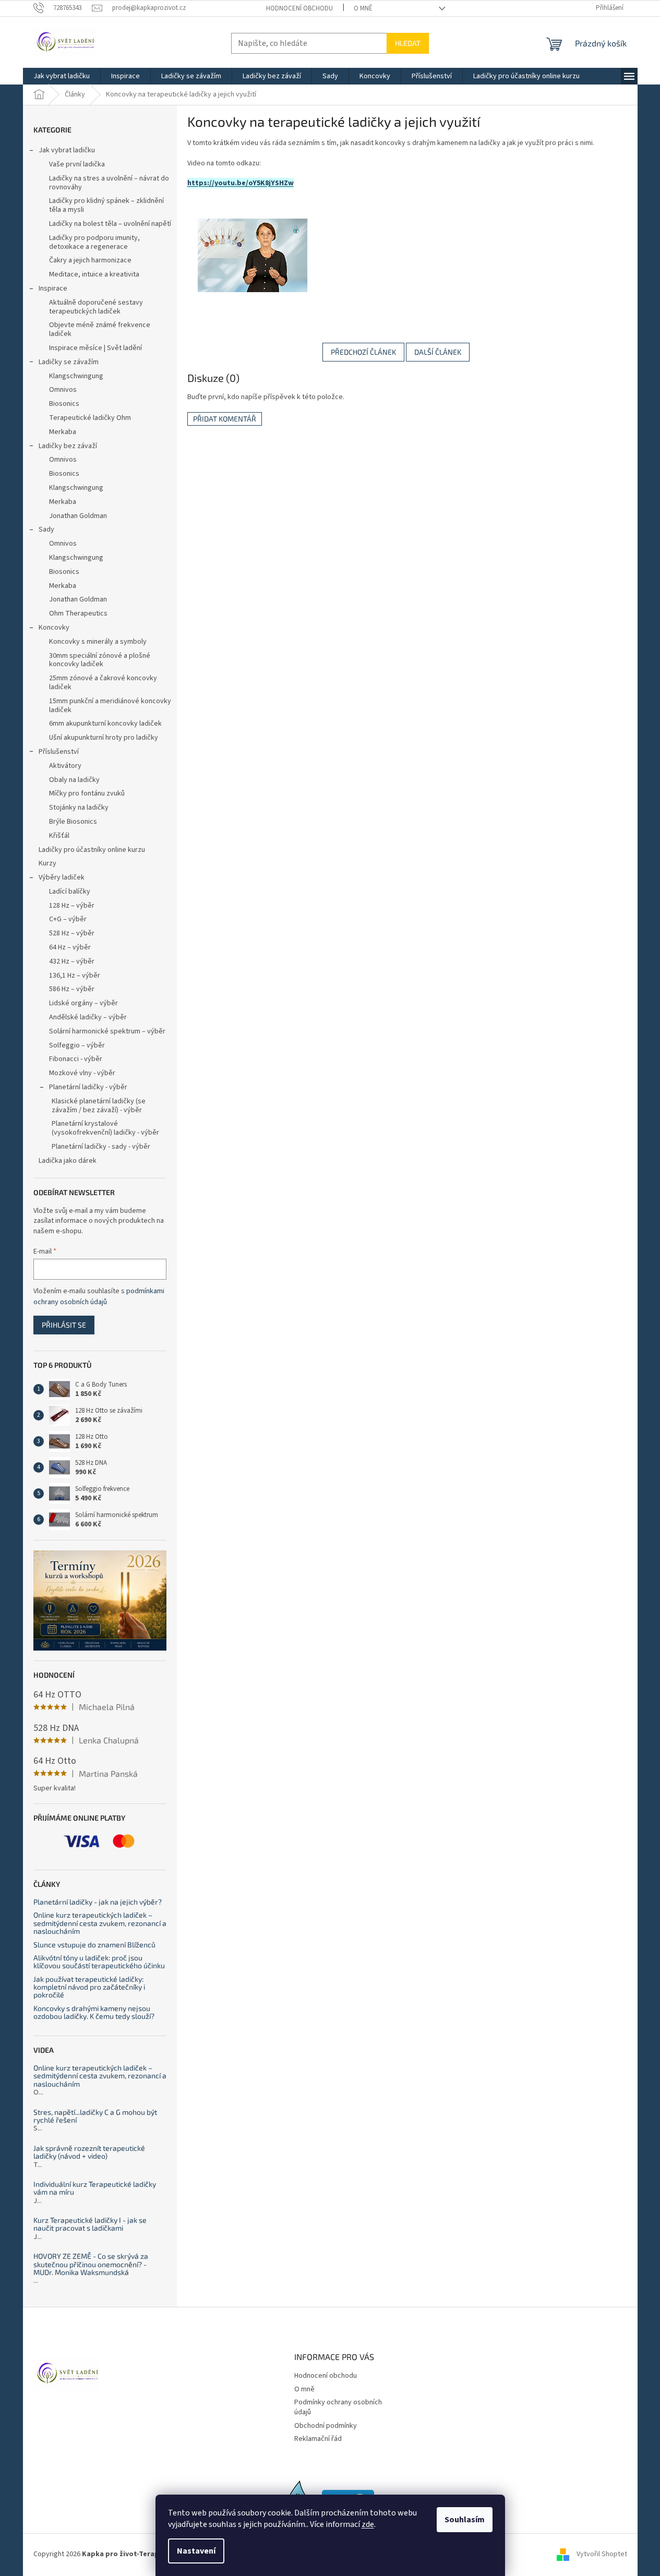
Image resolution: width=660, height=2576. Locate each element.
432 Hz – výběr (72, 961)
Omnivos (63, 390)
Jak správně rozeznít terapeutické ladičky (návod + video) (89, 2152)
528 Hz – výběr (72, 933)
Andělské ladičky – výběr (88, 1017)
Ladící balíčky (70, 892)
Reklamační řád (318, 2439)
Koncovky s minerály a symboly (98, 642)
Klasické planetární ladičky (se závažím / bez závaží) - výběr (99, 1106)
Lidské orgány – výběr (83, 1003)
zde (368, 2524)
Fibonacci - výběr (76, 1059)
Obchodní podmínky (326, 2426)
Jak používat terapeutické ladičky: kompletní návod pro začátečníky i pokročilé (89, 1987)
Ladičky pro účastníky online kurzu (92, 850)
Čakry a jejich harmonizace (90, 260)
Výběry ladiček (62, 877)
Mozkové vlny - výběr (82, 1073)
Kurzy (47, 863)
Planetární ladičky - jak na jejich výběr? (98, 1902)
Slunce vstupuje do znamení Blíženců (94, 1945)
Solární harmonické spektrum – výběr (107, 1031)
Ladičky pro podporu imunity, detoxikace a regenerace (94, 242)
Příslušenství (59, 752)
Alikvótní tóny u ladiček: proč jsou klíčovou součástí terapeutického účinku (99, 1962)
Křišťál (59, 836)
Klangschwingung (76, 376)
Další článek (438, 352)
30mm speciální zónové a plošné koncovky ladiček (100, 660)
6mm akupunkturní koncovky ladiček (105, 724)
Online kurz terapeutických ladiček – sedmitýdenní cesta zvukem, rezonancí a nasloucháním (100, 1923)
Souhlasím (465, 2520)
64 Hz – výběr (70, 947)
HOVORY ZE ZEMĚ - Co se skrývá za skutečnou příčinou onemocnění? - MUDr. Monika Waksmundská (91, 2264)
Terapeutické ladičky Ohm (90, 418)
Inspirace (53, 288)
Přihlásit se (64, 1325)
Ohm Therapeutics (78, 613)
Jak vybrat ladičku (67, 150)
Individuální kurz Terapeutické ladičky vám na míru (95, 2188)
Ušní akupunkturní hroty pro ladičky (104, 738)
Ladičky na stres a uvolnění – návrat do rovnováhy (109, 183)
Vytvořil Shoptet (602, 2555)
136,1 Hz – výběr (75, 976)
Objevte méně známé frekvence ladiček (100, 329)
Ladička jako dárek (68, 1161)
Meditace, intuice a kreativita (94, 274)
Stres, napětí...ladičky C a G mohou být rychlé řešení (95, 2116)
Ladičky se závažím (69, 362)
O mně (363, 8)
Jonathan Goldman (78, 516)
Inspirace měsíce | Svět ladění (95, 348)
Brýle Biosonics (73, 822)
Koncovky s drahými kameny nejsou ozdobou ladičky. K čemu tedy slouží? (94, 2012)
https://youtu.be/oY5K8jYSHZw (241, 183)
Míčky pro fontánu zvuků (87, 793)
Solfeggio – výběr (77, 1045)
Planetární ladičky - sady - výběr (101, 1147)
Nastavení (196, 2551)
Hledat (408, 43)
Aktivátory (65, 766)
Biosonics (64, 404)
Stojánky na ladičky (79, 808)
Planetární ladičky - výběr (88, 1087)
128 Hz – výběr (72, 906)
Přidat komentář (225, 419)
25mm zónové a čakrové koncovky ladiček (103, 683)
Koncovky (54, 628)
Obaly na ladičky (74, 780)
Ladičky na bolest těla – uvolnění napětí (110, 224)
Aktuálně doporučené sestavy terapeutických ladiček (96, 307)
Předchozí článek (363, 352)
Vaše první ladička (77, 164)
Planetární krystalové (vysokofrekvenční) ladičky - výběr (105, 1128)
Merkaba (63, 432)
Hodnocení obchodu (299, 8)
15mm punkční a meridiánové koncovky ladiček (110, 706)
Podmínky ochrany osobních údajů (338, 2407)
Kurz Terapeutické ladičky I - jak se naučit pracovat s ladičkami (90, 2224)
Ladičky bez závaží (68, 446)
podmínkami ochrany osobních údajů (99, 1296)
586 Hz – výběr (72, 989)
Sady (46, 529)
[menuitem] (62, 76)
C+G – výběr (68, 919)
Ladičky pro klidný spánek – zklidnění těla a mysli (106, 205)
